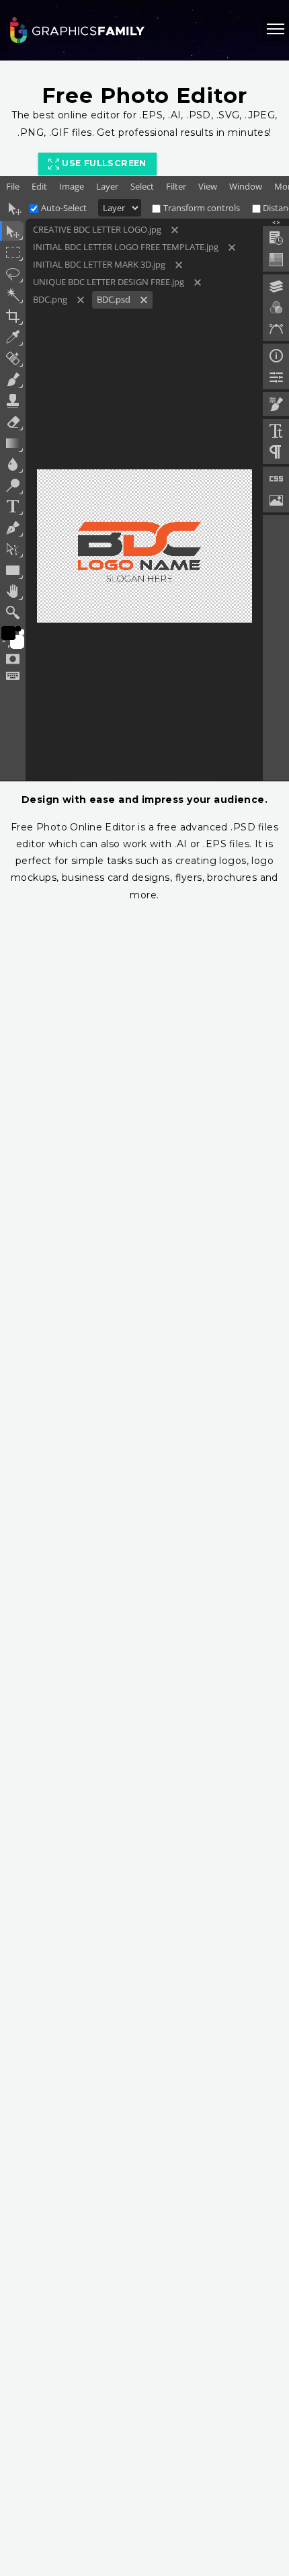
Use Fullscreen (103, 163)
